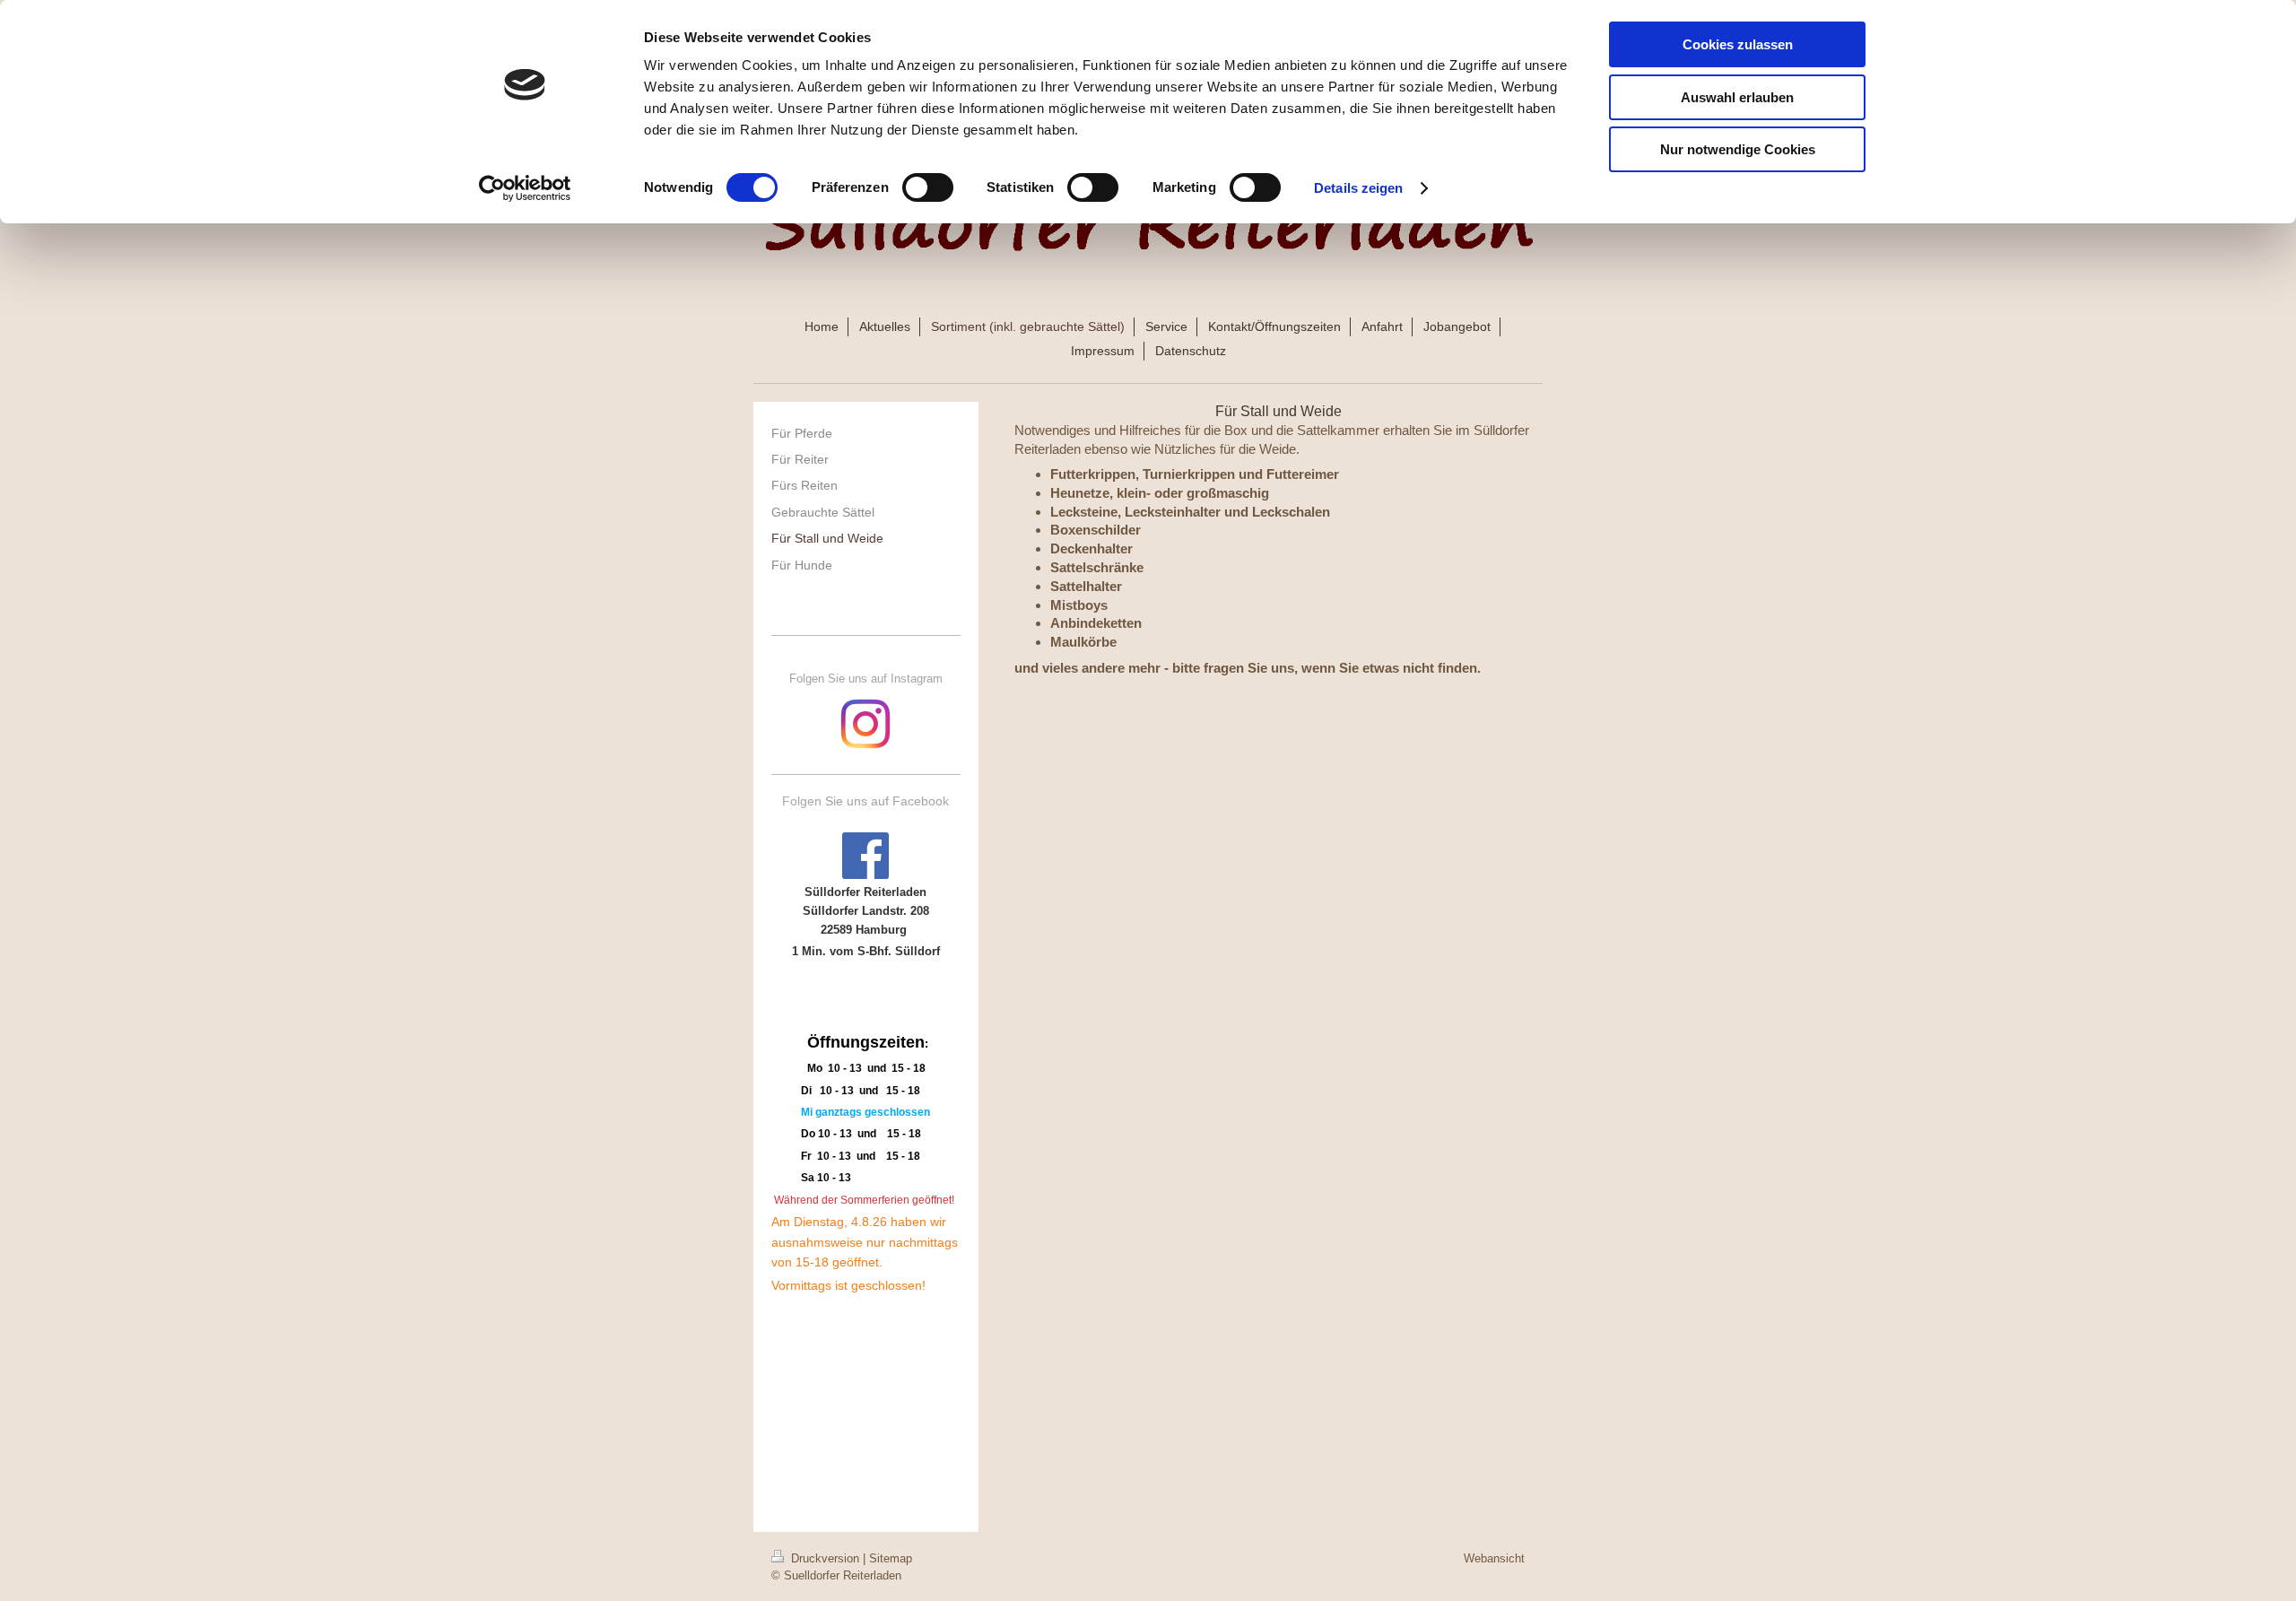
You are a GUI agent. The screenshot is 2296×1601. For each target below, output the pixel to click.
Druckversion (825, 1558)
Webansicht (1494, 1558)
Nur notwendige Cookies (1738, 149)
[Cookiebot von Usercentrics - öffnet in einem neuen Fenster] (525, 188)
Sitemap (891, 1558)
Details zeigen (1358, 188)
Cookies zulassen (1738, 44)
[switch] (928, 187)
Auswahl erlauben (1737, 97)
